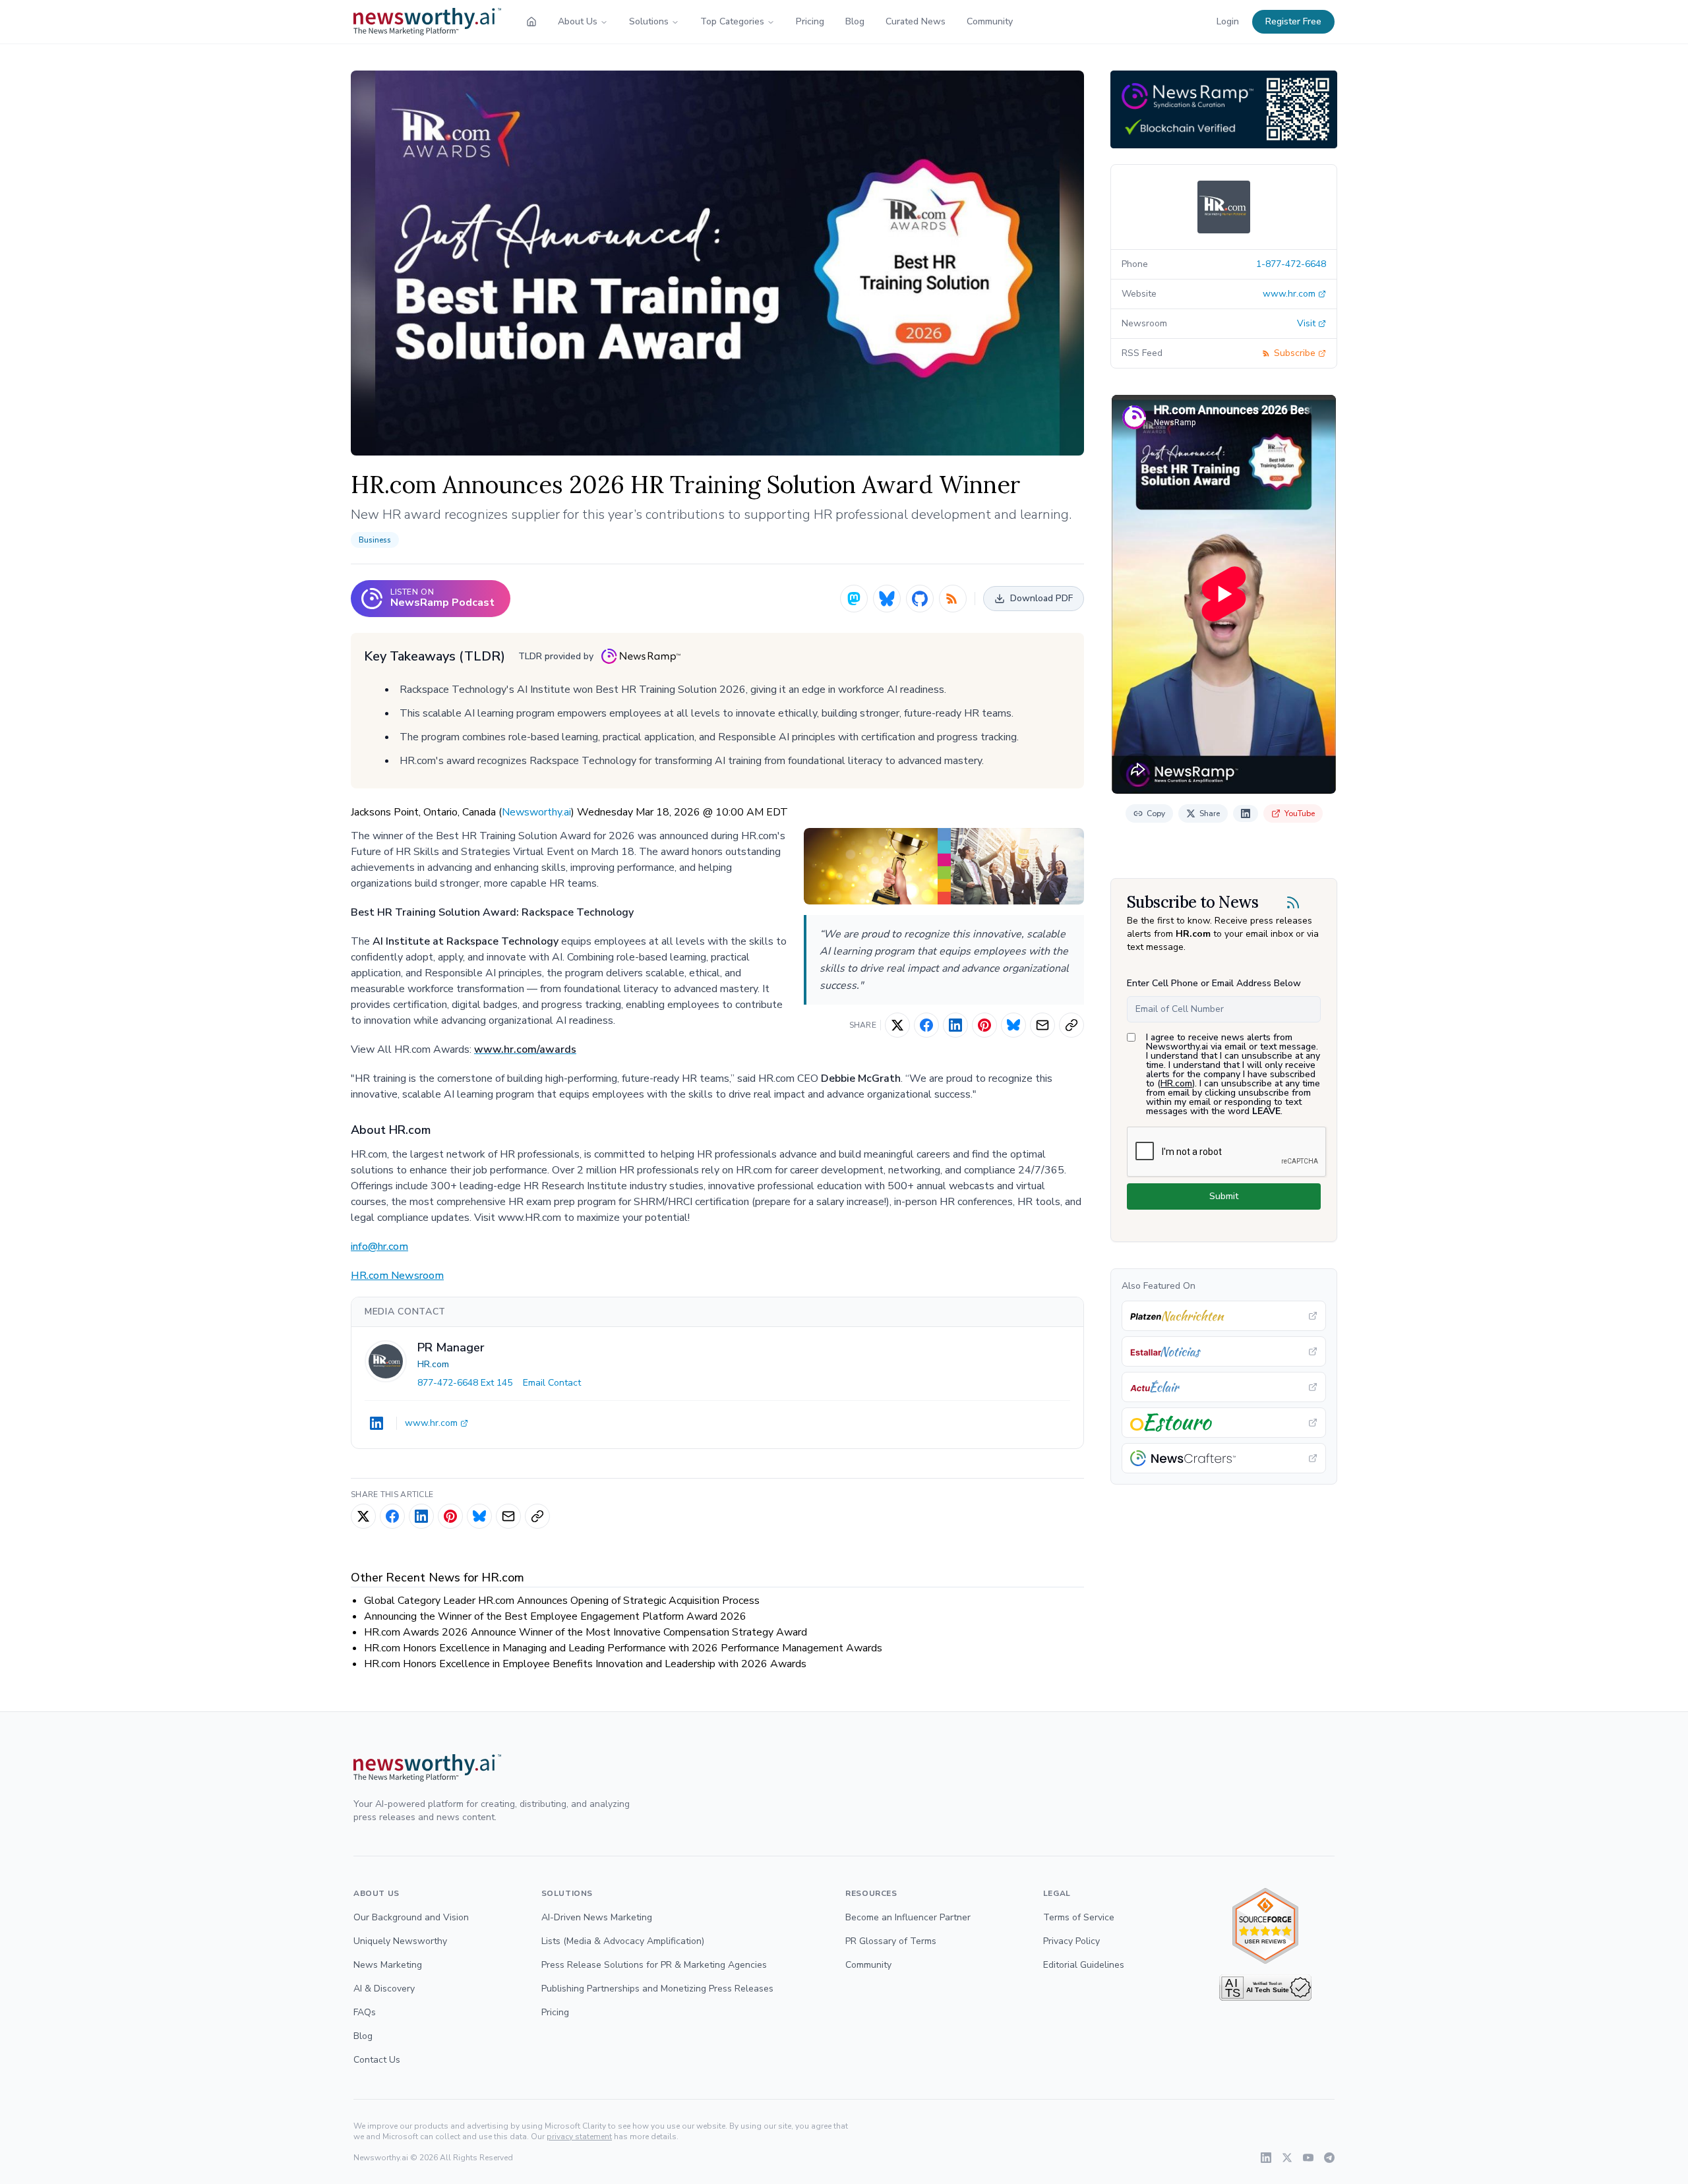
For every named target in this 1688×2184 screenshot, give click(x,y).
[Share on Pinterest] (984, 1025)
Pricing (810, 21)
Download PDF (1041, 598)
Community (990, 21)
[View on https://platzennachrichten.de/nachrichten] (1224, 1316)
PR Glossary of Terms (891, 1941)
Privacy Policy (1071, 1941)
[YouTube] (1308, 2158)
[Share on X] (897, 1025)
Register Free (1293, 21)
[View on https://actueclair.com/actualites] (1224, 1387)
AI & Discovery (384, 1989)
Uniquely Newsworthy (400, 1941)
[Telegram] (1329, 2158)
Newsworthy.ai (536, 812)
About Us (578, 21)
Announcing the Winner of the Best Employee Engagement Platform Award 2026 (555, 1616)
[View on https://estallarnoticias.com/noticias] (1224, 1351)
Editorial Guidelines (1084, 1965)
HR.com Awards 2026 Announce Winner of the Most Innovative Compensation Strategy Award (586, 1632)
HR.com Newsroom (397, 1276)
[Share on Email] (1042, 1025)
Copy (1156, 813)
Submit (1224, 1196)
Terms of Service (1079, 1917)
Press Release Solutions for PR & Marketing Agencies (654, 1965)
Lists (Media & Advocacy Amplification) (623, 1941)
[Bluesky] (887, 599)
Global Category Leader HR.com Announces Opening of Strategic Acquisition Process (562, 1601)
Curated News (916, 21)
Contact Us (377, 2060)
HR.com (433, 1364)
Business (375, 540)
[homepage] (531, 22)
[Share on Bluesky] (1013, 1025)
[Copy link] (1071, 1025)
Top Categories (732, 21)
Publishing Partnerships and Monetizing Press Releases (657, 1989)
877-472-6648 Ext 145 (465, 1383)
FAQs (365, 2012)
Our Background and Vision (411, 1917)
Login (1228, 21)
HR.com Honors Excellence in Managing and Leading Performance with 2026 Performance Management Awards (623, 1648)
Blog (855, 21)
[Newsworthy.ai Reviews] (1265, 1926)
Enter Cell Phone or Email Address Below (1214, 983)
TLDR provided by (556, 656)
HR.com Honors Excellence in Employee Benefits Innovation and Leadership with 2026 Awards (585, 1664)
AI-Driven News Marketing (597, 1917)
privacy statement (579, 2137)
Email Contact (552, 1383)
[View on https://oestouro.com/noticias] (1224, 1423)
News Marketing (388, 1965)
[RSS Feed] (953, 599)
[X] (1287, 2158)
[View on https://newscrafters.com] (1224, 1458)
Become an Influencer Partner (908, 1917)
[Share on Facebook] (926, 1025)
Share (1210, 813)
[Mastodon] (854, 599)
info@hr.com (379, 1247)
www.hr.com (431, 1423)
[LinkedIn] (377, 1423)
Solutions (649, 21)
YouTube (1300, 813)
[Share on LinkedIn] (955, 1025)
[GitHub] (920, 599)
